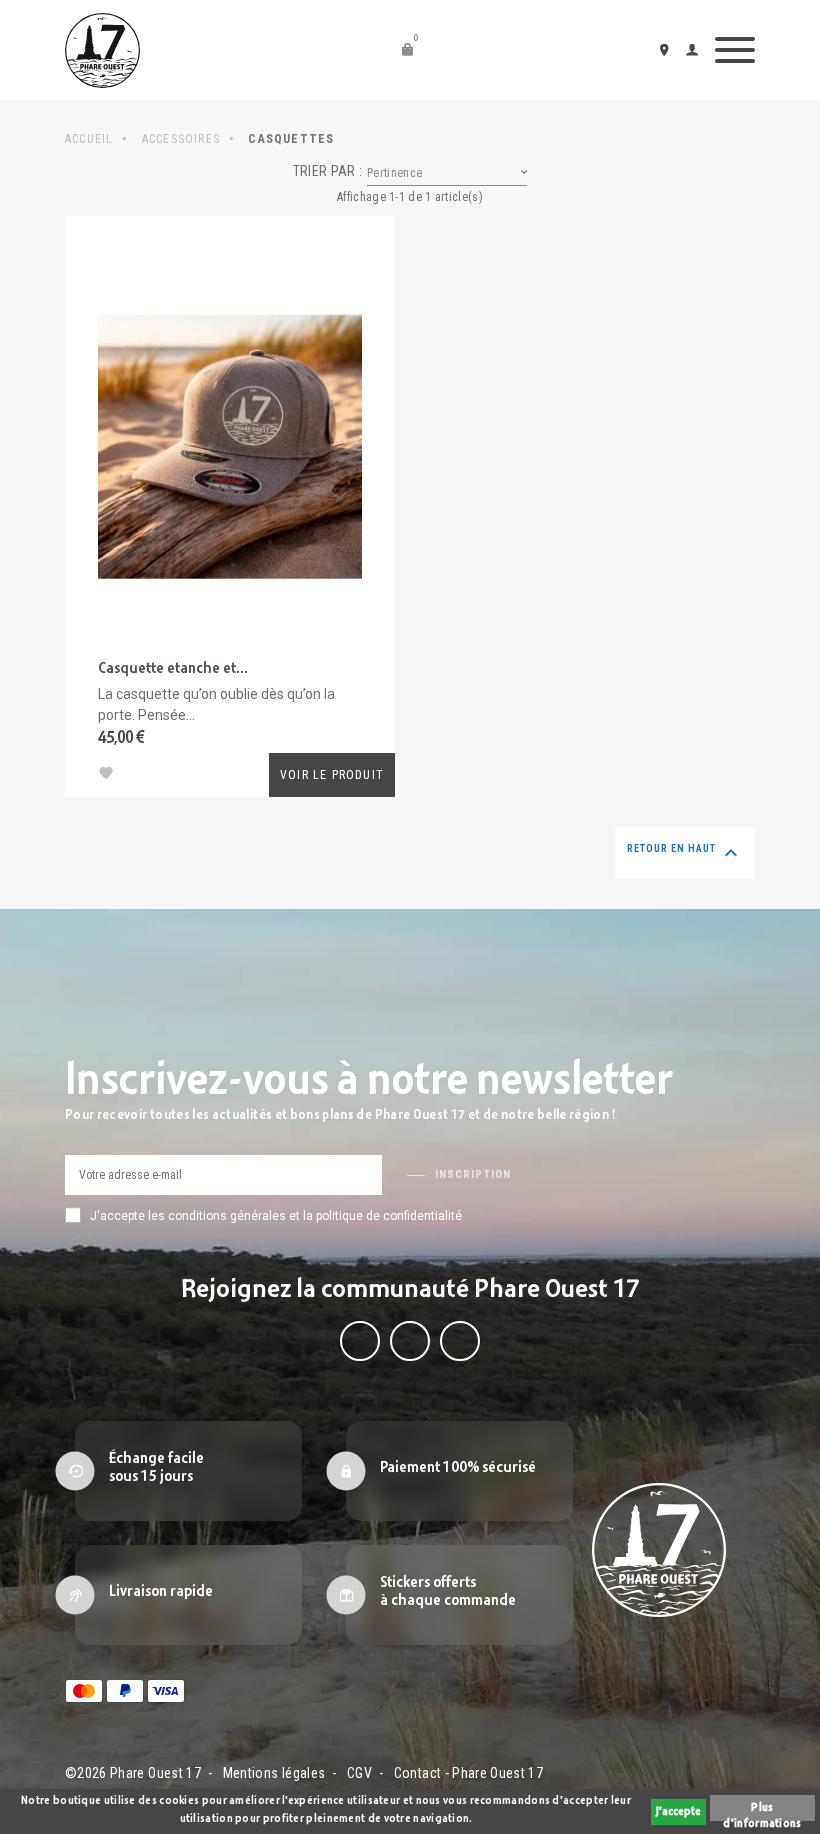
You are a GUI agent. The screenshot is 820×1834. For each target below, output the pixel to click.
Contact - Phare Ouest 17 (468, 1773)
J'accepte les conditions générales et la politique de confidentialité (276, 1216)
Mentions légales (274, 1773)
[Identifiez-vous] (695, 49)
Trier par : (327, 171)
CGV (359, 1773)
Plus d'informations (762, 1811)
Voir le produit (332, 775)
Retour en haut (685, 853)
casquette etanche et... (173, 669)
